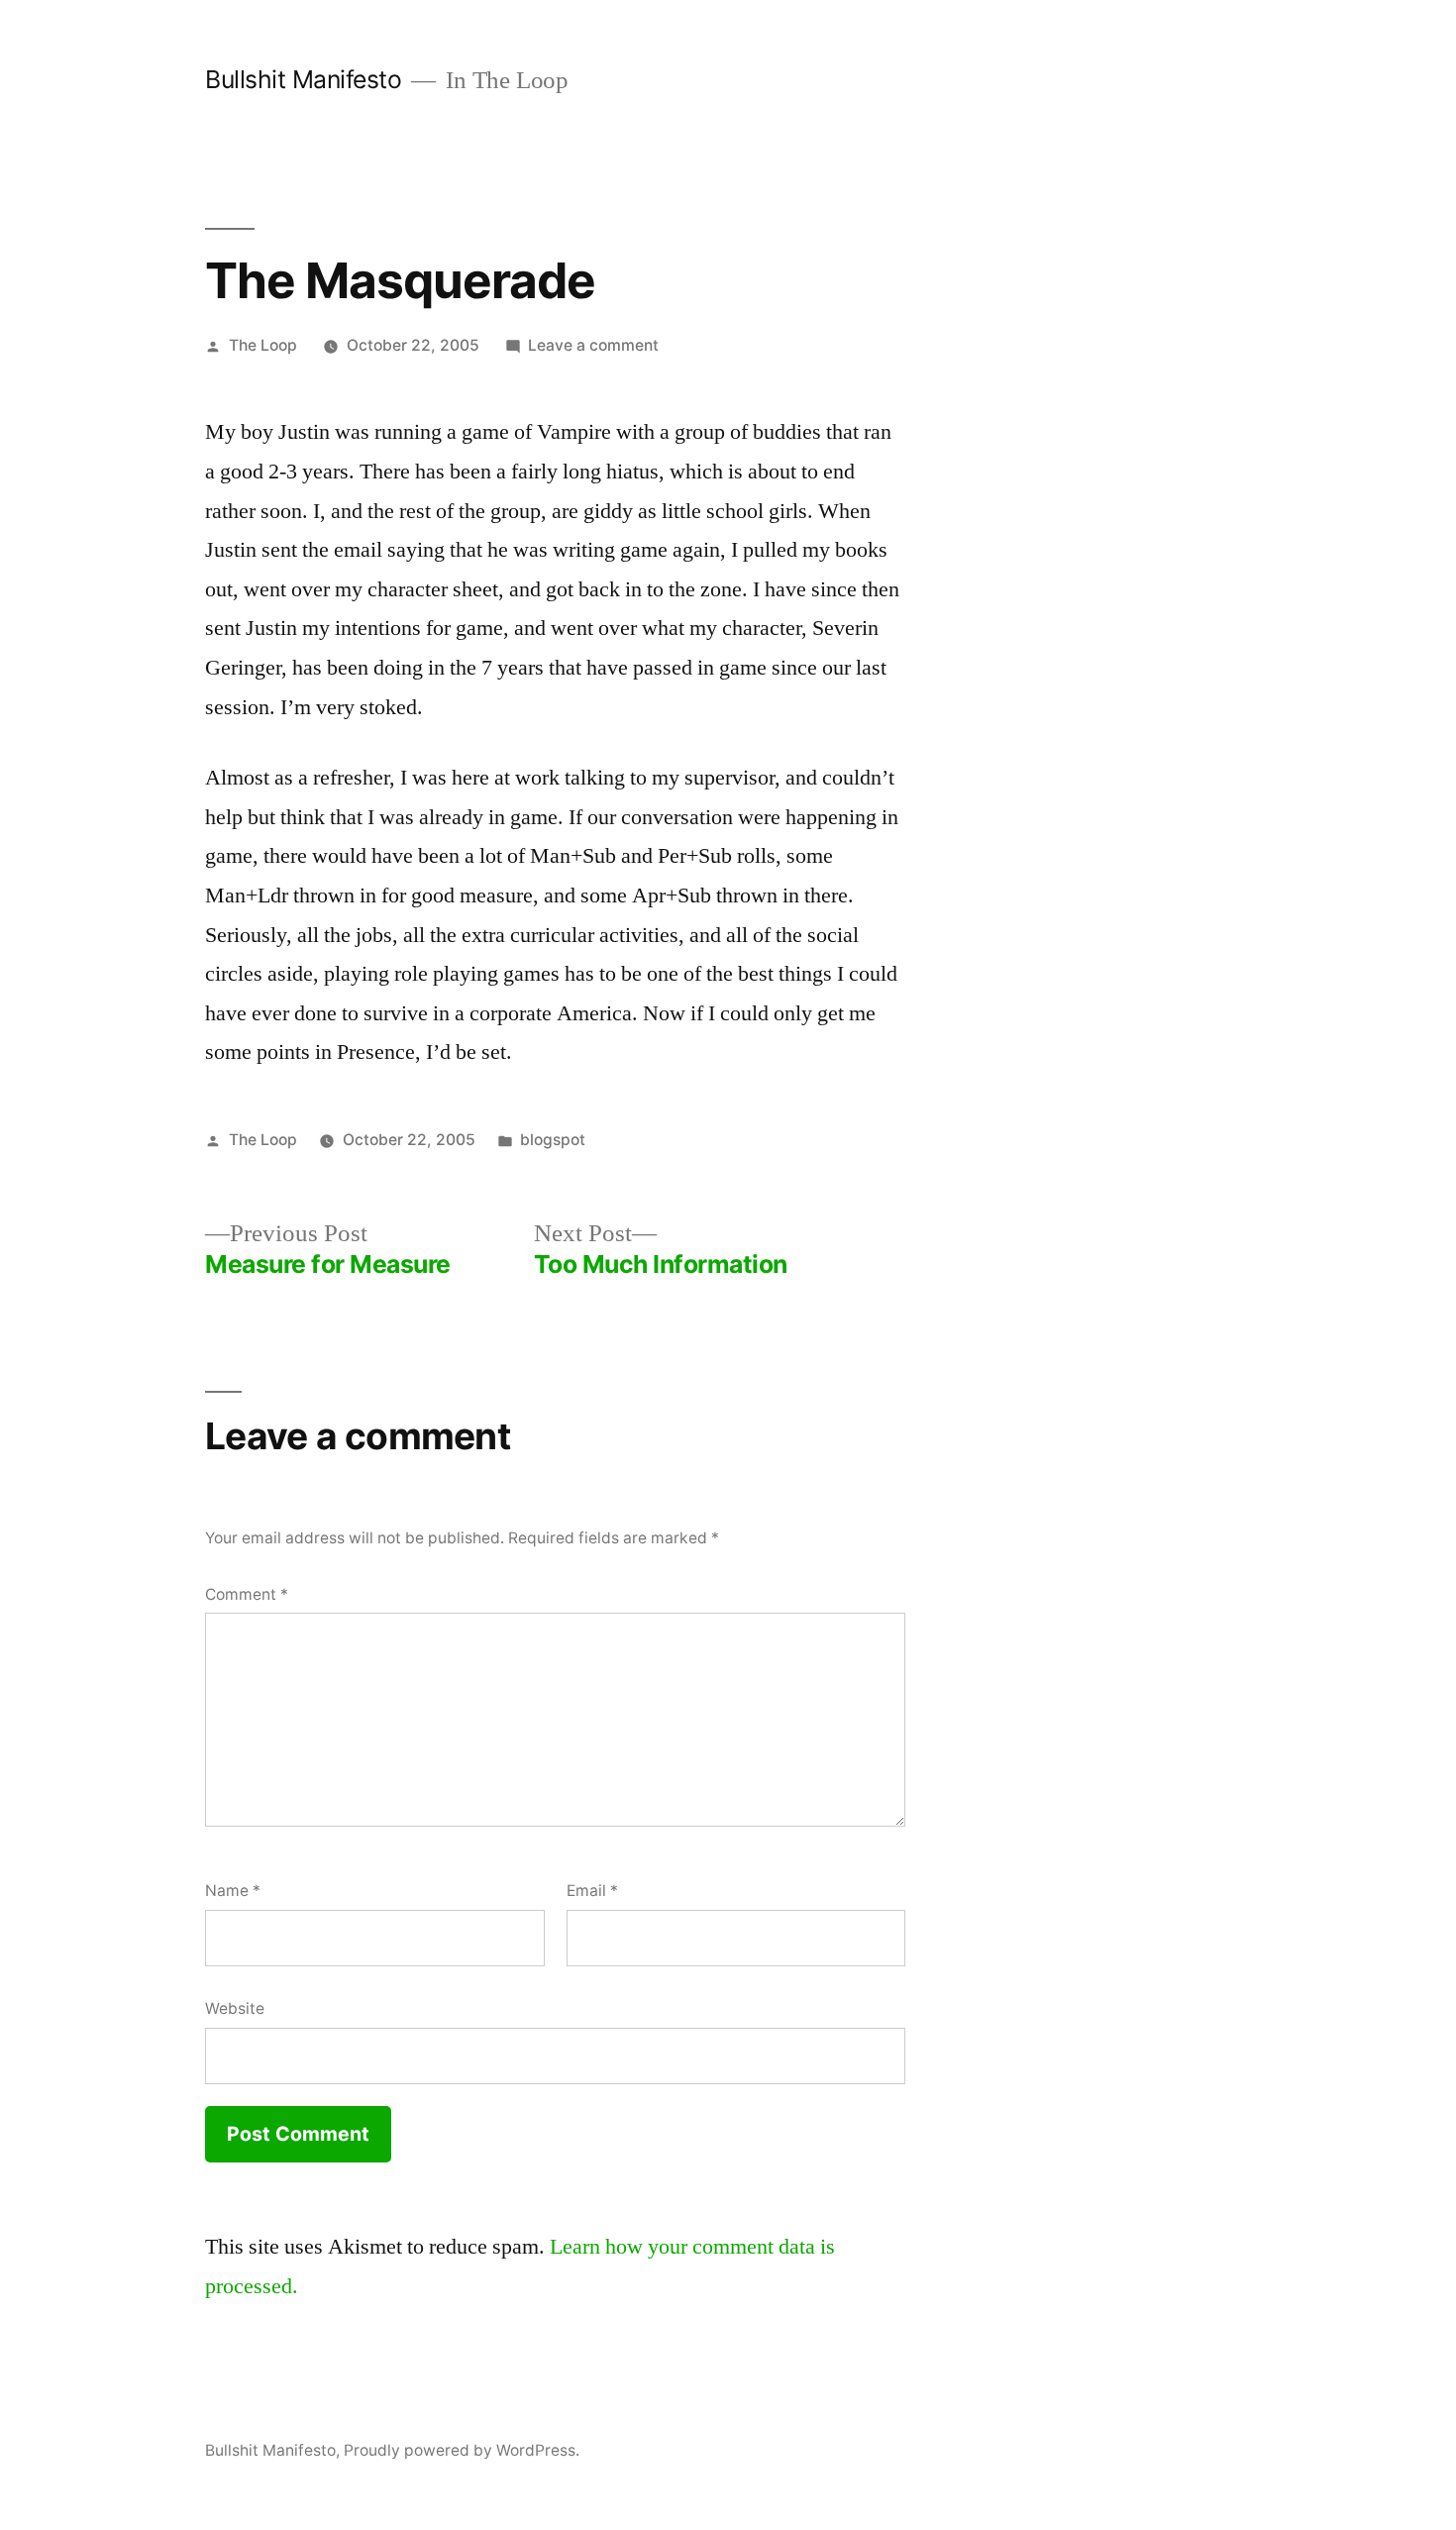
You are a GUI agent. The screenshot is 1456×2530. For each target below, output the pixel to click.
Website (235, 2008)
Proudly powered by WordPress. (462, 2450)
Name (233, 1891)
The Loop (263, 345)
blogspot (553, 1140)
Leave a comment (593, 345)
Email (592, 1891)
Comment (247, 1594)
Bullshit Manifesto (303, 79)
